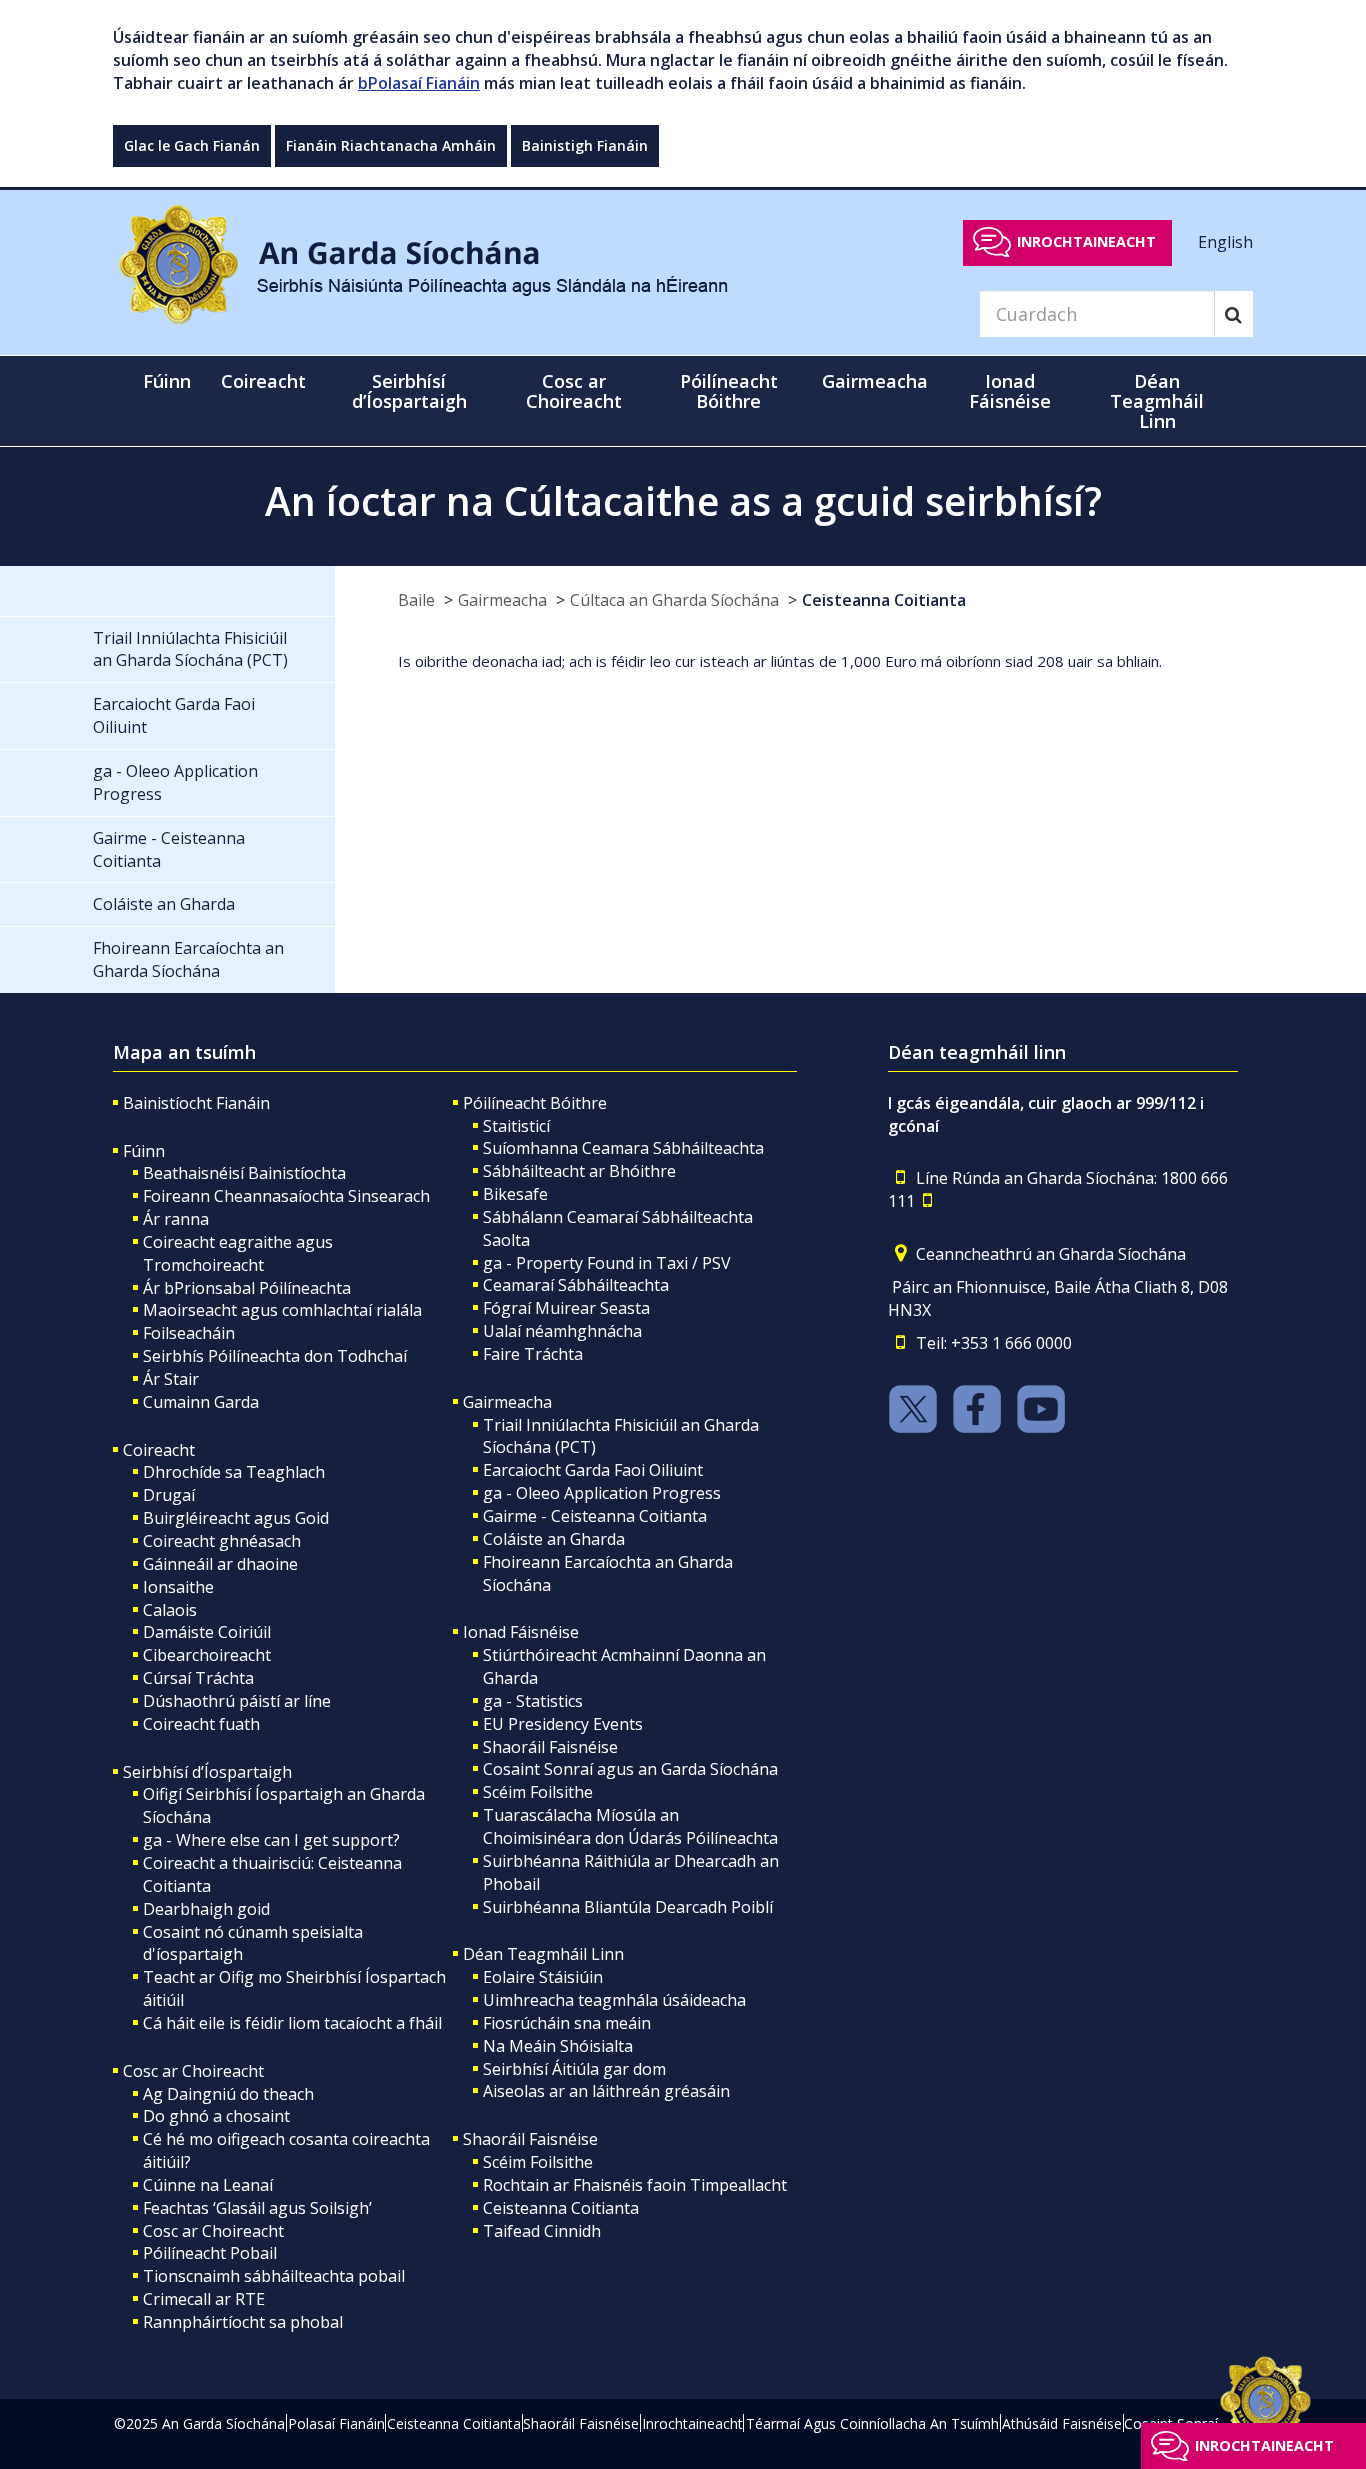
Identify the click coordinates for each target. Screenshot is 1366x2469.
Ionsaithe (178, 1587)
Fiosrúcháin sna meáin (567, 2023)
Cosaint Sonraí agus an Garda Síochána (630, 1769)
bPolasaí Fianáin (419, 83)
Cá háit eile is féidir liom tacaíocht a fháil (292, 2023)
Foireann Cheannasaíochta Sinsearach (286, 1196)
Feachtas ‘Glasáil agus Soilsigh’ (257, 2208)
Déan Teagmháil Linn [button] (1157, 401)
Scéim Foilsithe (538, 1792)
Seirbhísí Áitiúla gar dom (574, 2069)
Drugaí (169, 1495)
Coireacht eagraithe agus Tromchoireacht (238, 1253)
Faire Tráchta (533, 1354)
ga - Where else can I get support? (271, 1840)
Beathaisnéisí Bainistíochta (244, 1173)
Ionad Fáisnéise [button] (1010, 391)
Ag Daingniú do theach (228, 2094)
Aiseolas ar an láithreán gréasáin (606, 2091)
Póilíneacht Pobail (210, 2253)
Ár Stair (171, 1379)
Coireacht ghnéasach (222, 1541)
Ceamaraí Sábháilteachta (576, 1285)
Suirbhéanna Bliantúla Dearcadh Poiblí (628, 1907)
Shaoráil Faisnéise (550, 1747)
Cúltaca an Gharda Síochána (674, 600)
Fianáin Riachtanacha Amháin (391, 145)
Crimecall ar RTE (204, 2299)
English (1225, 241)
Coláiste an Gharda (554, 1539)
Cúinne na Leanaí (208, 2185)
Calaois (170, 1610)
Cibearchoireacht (207, 1655)
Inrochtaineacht (1086, 241)
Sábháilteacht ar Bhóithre (579, 1171)
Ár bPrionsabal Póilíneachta (247, 1288)
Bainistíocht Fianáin (196, 1103)
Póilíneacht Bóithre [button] (729, 391)
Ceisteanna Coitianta (884, 600)
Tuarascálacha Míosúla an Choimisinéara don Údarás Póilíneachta (630, 1826)
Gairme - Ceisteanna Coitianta (595, 1516)
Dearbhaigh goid (206, 1909)
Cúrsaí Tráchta (198, 1678)
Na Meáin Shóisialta (558, 2046)
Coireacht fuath (201, 1724)
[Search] (1233, 314)
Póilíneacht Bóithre (535, 1103)
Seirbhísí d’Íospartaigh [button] (409, 391)
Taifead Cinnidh (542, 2231)
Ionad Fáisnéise (521, 1632)
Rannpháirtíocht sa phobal (243, 2322)
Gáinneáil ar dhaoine (220, 1564)
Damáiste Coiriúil (207, 1632)
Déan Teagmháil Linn (543, 1954)
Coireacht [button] (263, 381)
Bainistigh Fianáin (585, 145)
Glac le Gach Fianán (192, 145)
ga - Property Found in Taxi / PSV (607, 1263)
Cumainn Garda (201, 1402)
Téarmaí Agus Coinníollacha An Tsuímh (872, 2423)
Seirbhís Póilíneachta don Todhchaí (275, 1356)
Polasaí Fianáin (336, 2423)
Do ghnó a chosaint (216, 2116)
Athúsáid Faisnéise (1062, 2423)
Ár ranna (176, 1219)
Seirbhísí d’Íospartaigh (207, 1772)
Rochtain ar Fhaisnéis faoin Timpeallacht (635, 2185)
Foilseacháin (189, 1333)
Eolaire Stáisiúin (543, 1977)
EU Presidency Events (563, 1724)
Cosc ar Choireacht (193, 2071)
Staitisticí (516, 1126)
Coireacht (159, 1450)
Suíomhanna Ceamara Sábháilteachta (623, 1148)
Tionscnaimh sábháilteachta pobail (274, 2276)
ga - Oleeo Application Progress (602, 1493)
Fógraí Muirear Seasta (566, 1308)
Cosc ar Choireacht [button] (574, 391)
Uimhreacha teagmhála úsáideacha (614, 2000)
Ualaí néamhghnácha (562, 1331)
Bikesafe (515, 1194)
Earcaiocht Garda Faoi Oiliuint (593, 1470)
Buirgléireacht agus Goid (236, 1518)
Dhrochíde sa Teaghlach (234, 1472)
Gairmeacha (502, 600)
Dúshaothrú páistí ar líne (237, 1701)
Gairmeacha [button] (875, 381)
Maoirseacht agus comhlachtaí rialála (282, 1310)
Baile (416, 600)
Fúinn (144, 1151)
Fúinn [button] (167, 381)
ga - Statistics (533, 1701)
